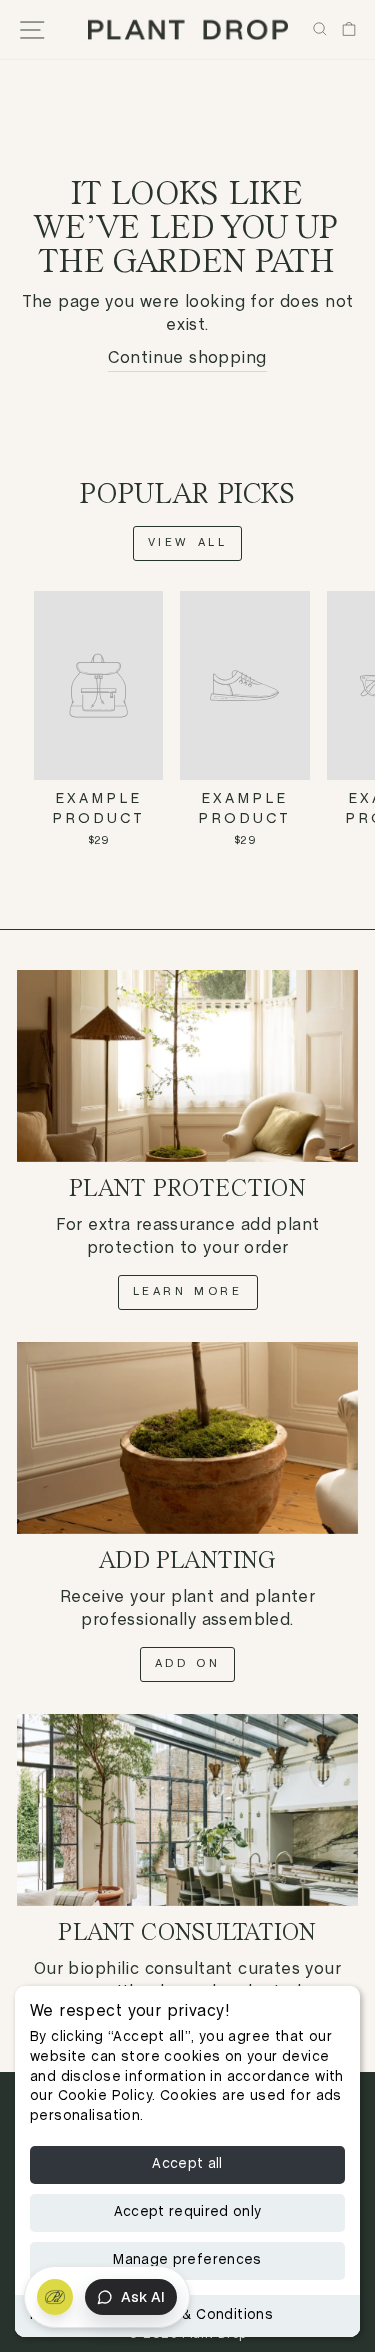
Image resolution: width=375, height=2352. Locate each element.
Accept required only (188, 2212)
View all (188, 543)
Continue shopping (187, 358)
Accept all (187, 2164)
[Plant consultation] (187, 1810)
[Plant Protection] (187, 1066)
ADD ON (188, 1664)
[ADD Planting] (187, 1438)
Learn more (188, 1292)
